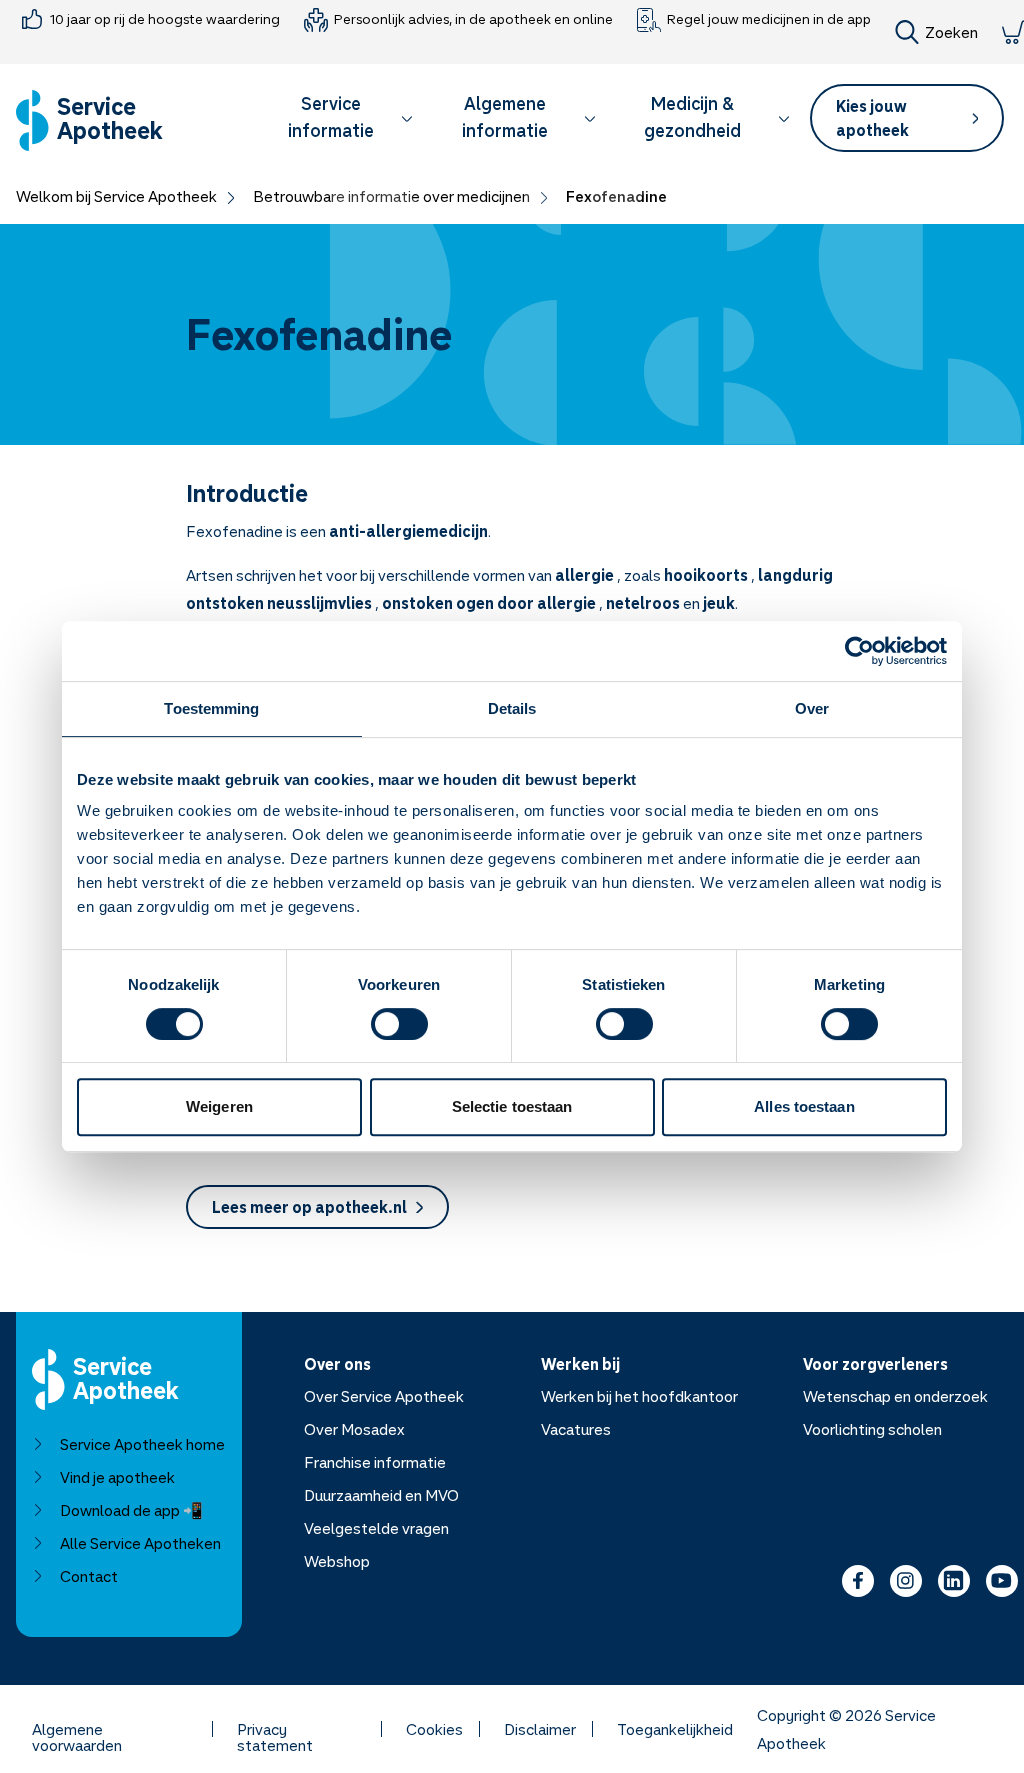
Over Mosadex (354, 1429)
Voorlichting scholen (872, 1429)
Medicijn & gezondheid (692, 116)
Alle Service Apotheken (140, 1543)
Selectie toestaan (512, 1106)
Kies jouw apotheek (872, 118)
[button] (340, 120)
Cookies (434, 1729)
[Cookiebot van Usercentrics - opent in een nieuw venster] (859, 651)
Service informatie (331, 116)
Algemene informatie (505, 116)
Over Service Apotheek (384, 1396)
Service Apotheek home (142, 1444)
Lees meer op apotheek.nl (309, 1207)
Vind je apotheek (117, 1477)
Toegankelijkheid (675, 1729)
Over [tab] (812, 708)
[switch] (399, 1024)
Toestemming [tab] (211, 708)
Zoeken (951, 32)
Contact (89, 1576)
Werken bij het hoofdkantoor (639, 1396)
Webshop (337, 1561)
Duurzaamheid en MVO (381, 1495)
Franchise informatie (375, 1462)
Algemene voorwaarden (77, 1729)
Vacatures (576, 1429)
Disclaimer (540, 1729)
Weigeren (219, 1106)
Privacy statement (275, 1729)
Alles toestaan (804, 1106)
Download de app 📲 (131, 1510)
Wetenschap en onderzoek (895, 1396)
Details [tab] (512, 708)
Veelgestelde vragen (376, 1528)
